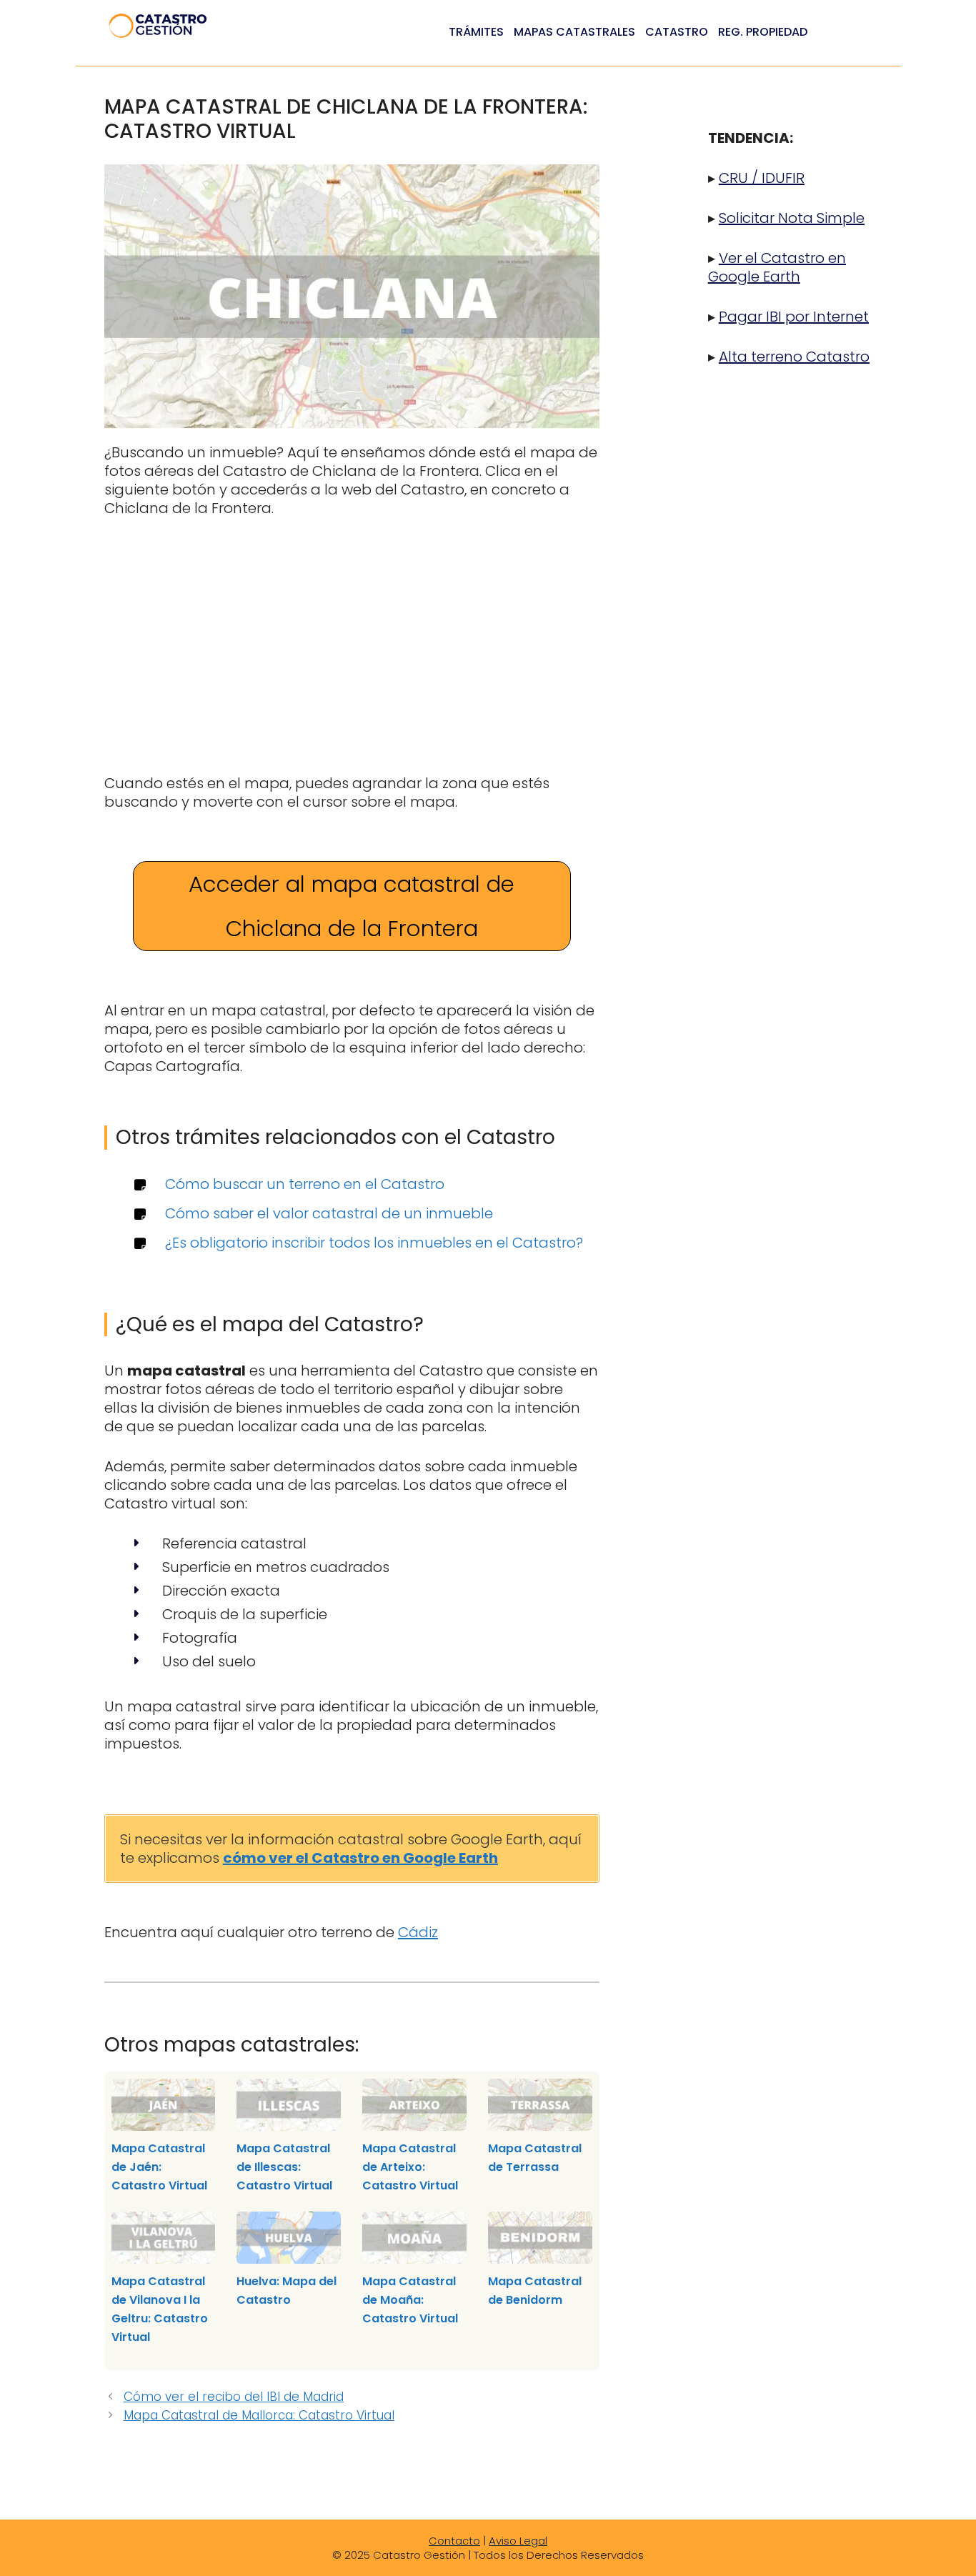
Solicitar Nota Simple (792, 218)
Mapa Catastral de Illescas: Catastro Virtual (284, 2167)
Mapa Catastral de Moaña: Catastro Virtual (410, 2300)
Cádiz (418, 1932)
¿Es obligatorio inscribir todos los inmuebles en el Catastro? (374, 1243)
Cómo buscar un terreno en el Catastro (305, 1184)
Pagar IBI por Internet (794, 317)
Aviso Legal (518, 2541)
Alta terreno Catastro (794, 357)
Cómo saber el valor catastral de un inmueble (329, 1213)
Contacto (454, 2541)
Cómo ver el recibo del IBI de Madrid (234, 2397)
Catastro (677, 32)
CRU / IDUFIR (762, 178)
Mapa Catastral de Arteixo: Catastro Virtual (410, 2167)
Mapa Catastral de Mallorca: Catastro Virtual (259, 2415)
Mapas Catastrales (574, 32)
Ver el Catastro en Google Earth (777, 267)
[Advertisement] (352, 639)
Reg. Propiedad (763, 32)
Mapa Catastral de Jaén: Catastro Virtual (159, 2167)
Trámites (476, 32)
